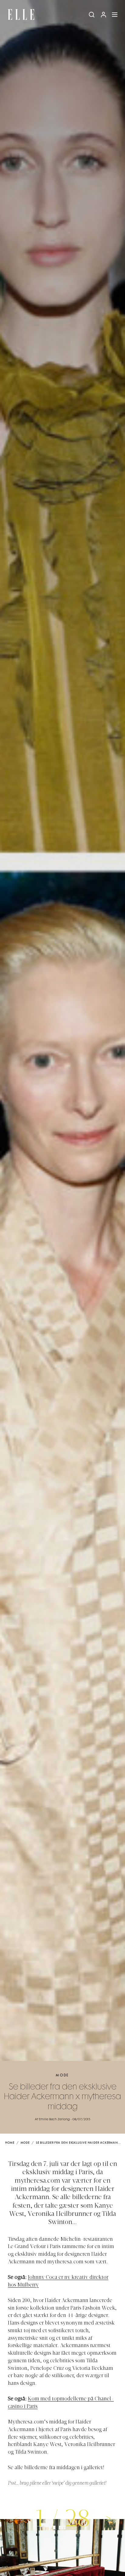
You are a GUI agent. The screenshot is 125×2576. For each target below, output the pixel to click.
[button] (108, 2518)
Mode (62, 2075)
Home (10, 2143)
